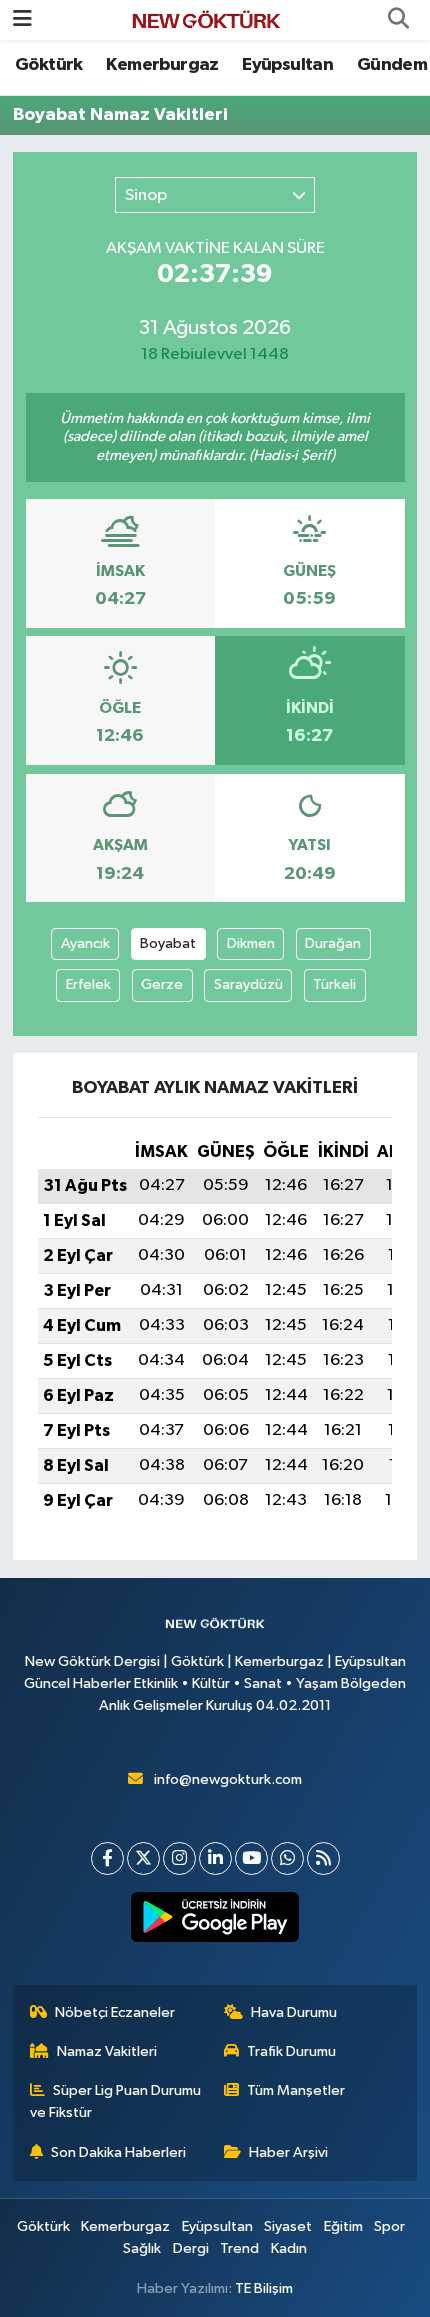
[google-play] (215, 1921)
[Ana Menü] (22, 19)
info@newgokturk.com (228, 1779)
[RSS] (323, 1858)
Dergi (191, 2248)
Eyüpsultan (287, 65)
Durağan (333, 943)
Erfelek (88, 984)
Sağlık (142, 2248)
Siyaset (288, 2226)
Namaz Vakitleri (107, 2051)
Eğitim (343, 2226)
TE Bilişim (264, 2288)
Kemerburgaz (162, 65)
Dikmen (251, 943)
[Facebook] (107, 1858)
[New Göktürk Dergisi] (206, 19)
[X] (143, 1858)
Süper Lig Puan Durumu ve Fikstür (116, 2101)
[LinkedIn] (215, 1858)
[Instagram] (179, 1858)
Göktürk (49, 65)
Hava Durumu (294, 2012)
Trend (239, 2248)
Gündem (392, 65)
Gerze (162, 984)
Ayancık (85, 943)
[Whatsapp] (287, 1858)
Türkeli (334, 984)
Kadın (289, 2248)
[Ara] (398, 20)
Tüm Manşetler (296, 2090)
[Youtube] (251, 1858)
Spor (389, 2226)
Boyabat (168, 943)
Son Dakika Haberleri (118, 2152)
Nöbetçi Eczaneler (115, 2012)
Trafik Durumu (291, 2051)
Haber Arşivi (288, 2152)
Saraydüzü (248, 984)
